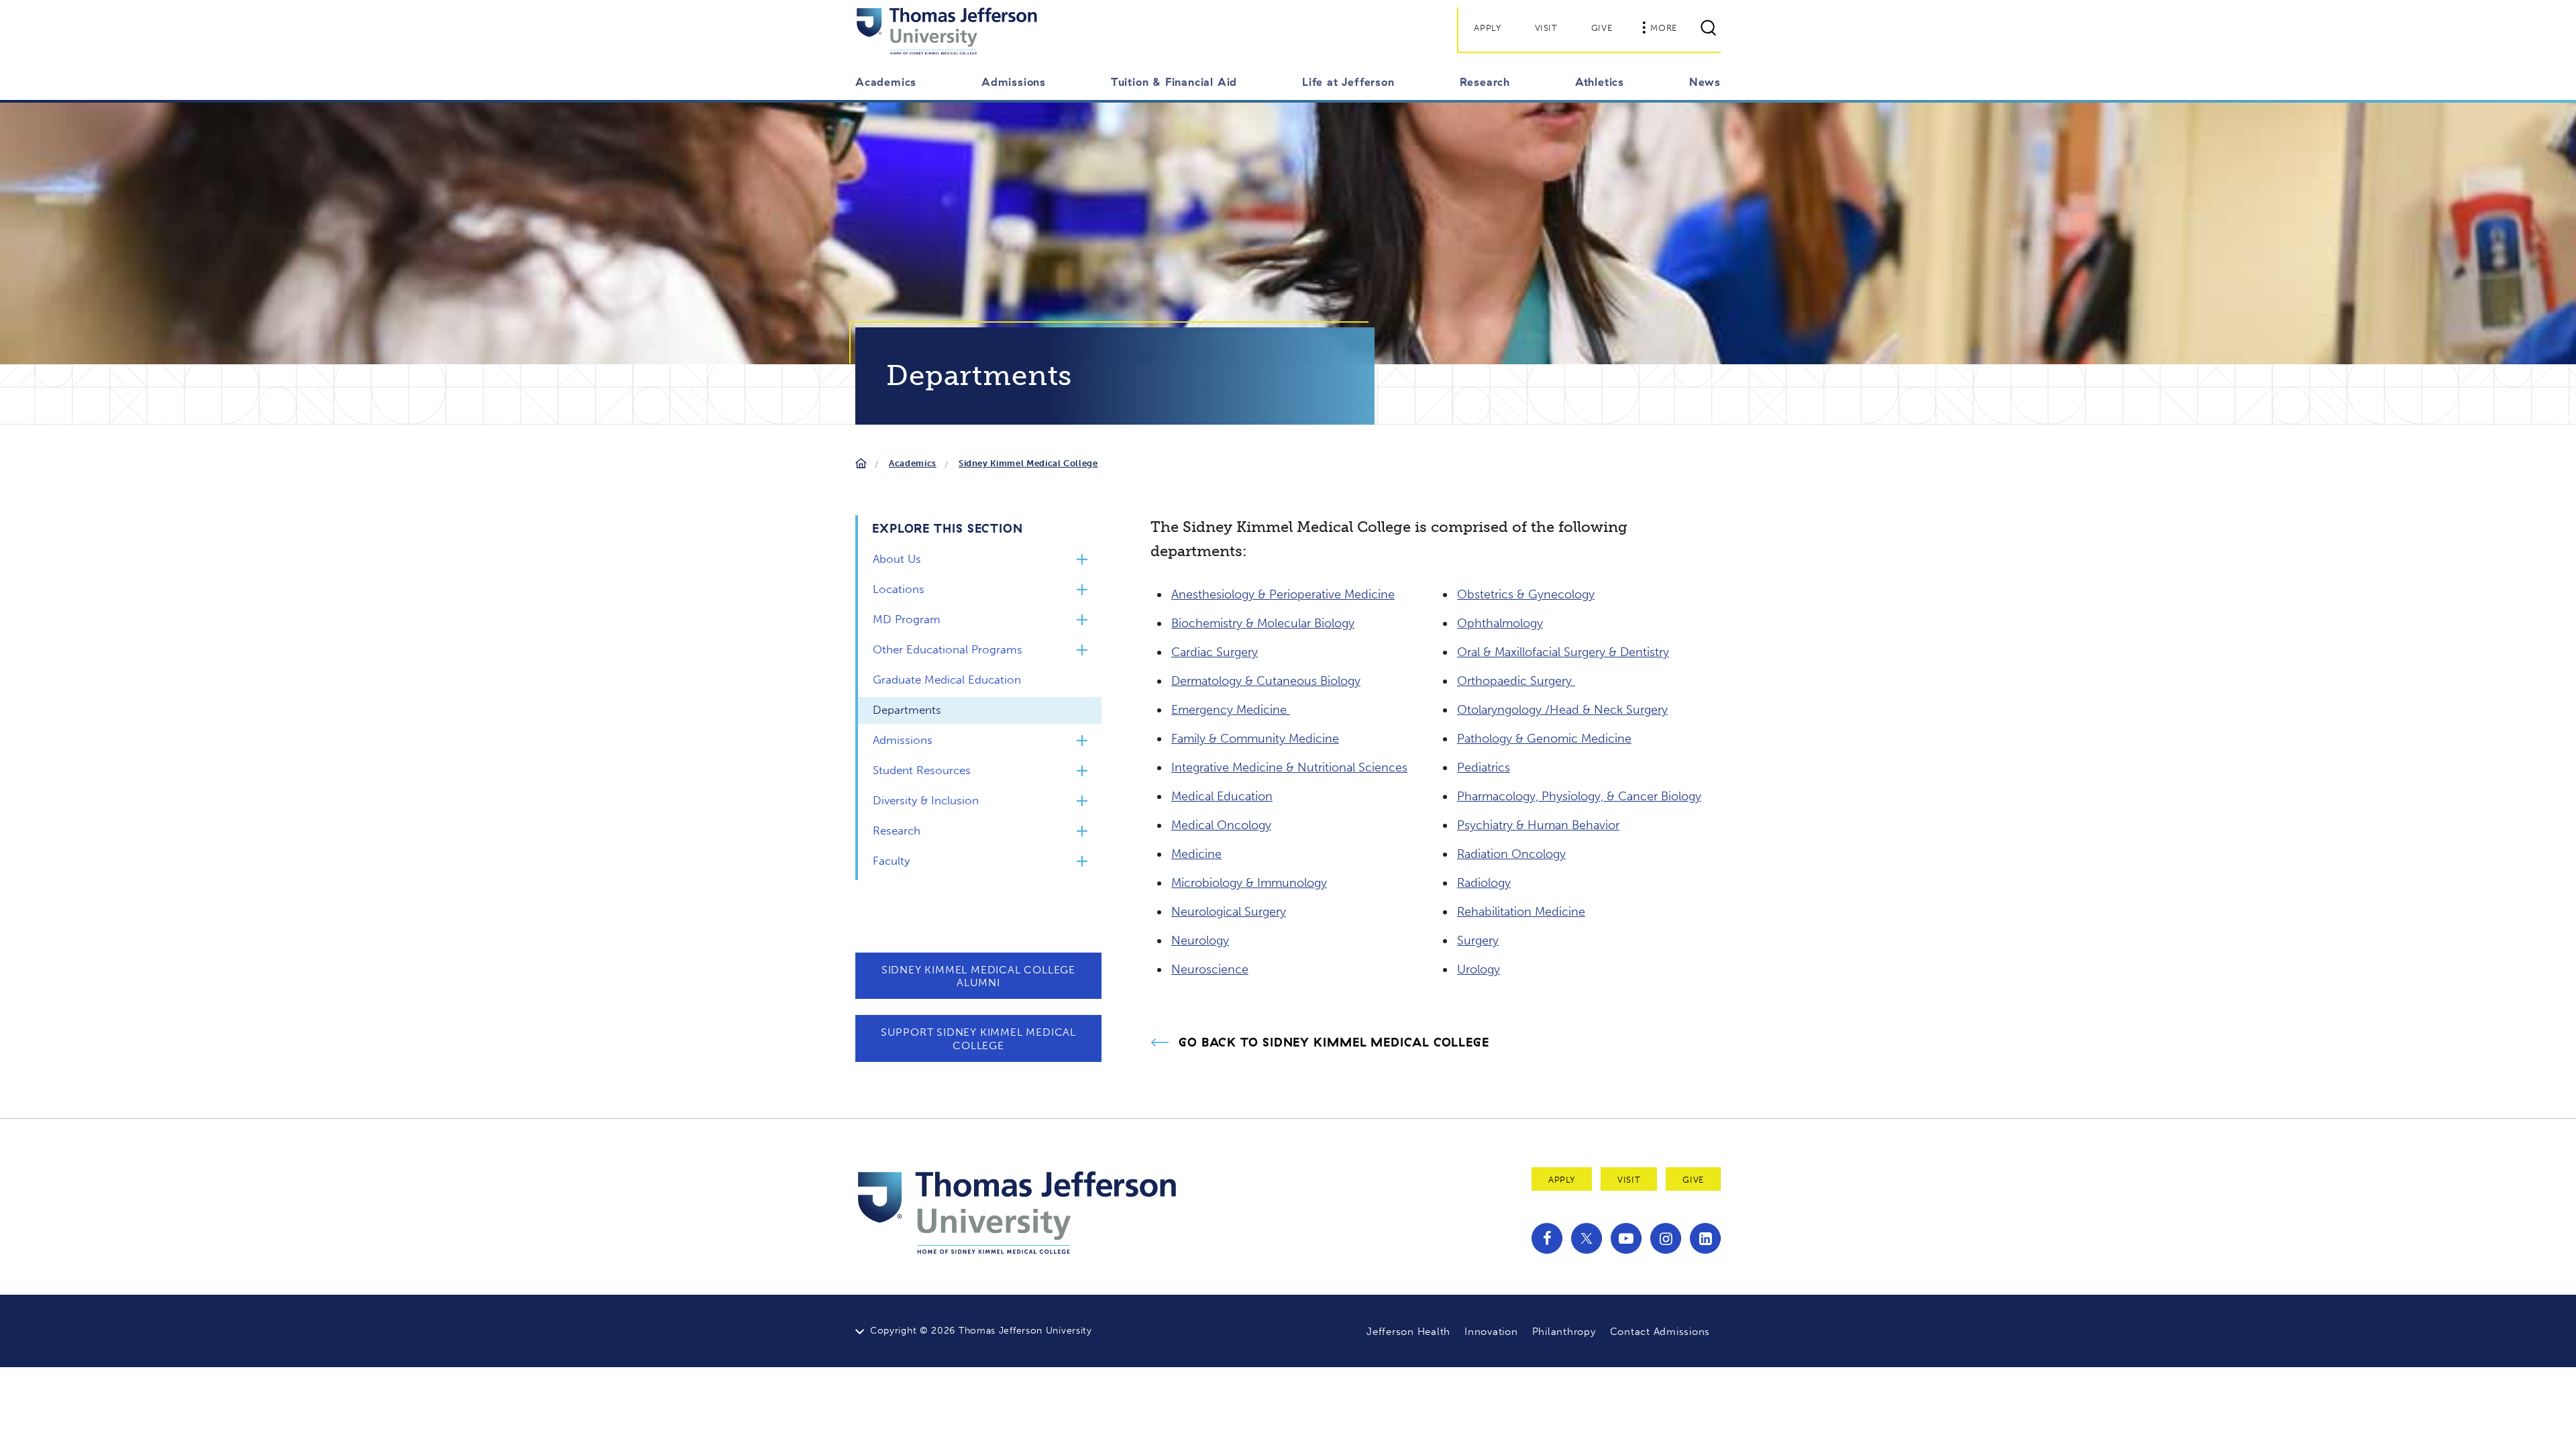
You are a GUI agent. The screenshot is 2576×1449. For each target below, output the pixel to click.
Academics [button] (886, 82)
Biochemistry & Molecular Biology (1263, 623)
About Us (897, 559)
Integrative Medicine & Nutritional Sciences (1289, 767)
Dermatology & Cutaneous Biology (1266, 681)
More (1664, 28)
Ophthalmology (1500, 623)
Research (897, 830)
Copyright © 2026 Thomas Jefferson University (981, 1331)
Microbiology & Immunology (1249, 883)
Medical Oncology (1221, 825)
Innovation (1491, 1332)
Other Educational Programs (948, 649)
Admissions (903, 740)
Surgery (1478, 941)
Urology (1479, 969)
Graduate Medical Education (947, 680)
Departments (907, 710)
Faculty (891, 861)
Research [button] (1485, 82)
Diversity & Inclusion (926, 800)
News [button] (1705, 82)
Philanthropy (1564, 1332)
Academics (913, 463)
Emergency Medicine (1231, 710)
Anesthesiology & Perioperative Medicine (1283, 594)
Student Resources (922, 770)
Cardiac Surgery (1215, 652)
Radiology (1484, 883)
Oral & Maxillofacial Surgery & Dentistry (1563, 652)
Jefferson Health (1408, 1332)
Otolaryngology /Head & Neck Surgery (1562, 710)
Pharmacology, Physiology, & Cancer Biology (1579, 796)
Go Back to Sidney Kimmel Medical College (1334, 1042)
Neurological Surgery (1229, 912)
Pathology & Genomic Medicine (1544, 739)
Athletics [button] (1600, 82)
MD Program (907, 619)
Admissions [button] (1014, 82)
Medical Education (1222, 796)
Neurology (1200, 941)
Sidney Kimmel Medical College (1028, 463)
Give (1602, 28)
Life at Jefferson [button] (1348, 82)
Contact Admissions (1660, 1332)
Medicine (1196, 854)
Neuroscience (1210, 969)
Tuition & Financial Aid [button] (1174, 82)
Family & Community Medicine (1255, 739)
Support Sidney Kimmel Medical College (978, 1038)
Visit (1546, 28)
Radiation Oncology (1511, 854)
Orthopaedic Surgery (1516, 681)
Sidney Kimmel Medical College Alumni (978, 976)
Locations (899, 589)
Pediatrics (1484, 767)
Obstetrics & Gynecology (1526, 594)
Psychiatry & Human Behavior (1538, 825)
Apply (1487, 28)
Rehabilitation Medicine (1521, 912)
